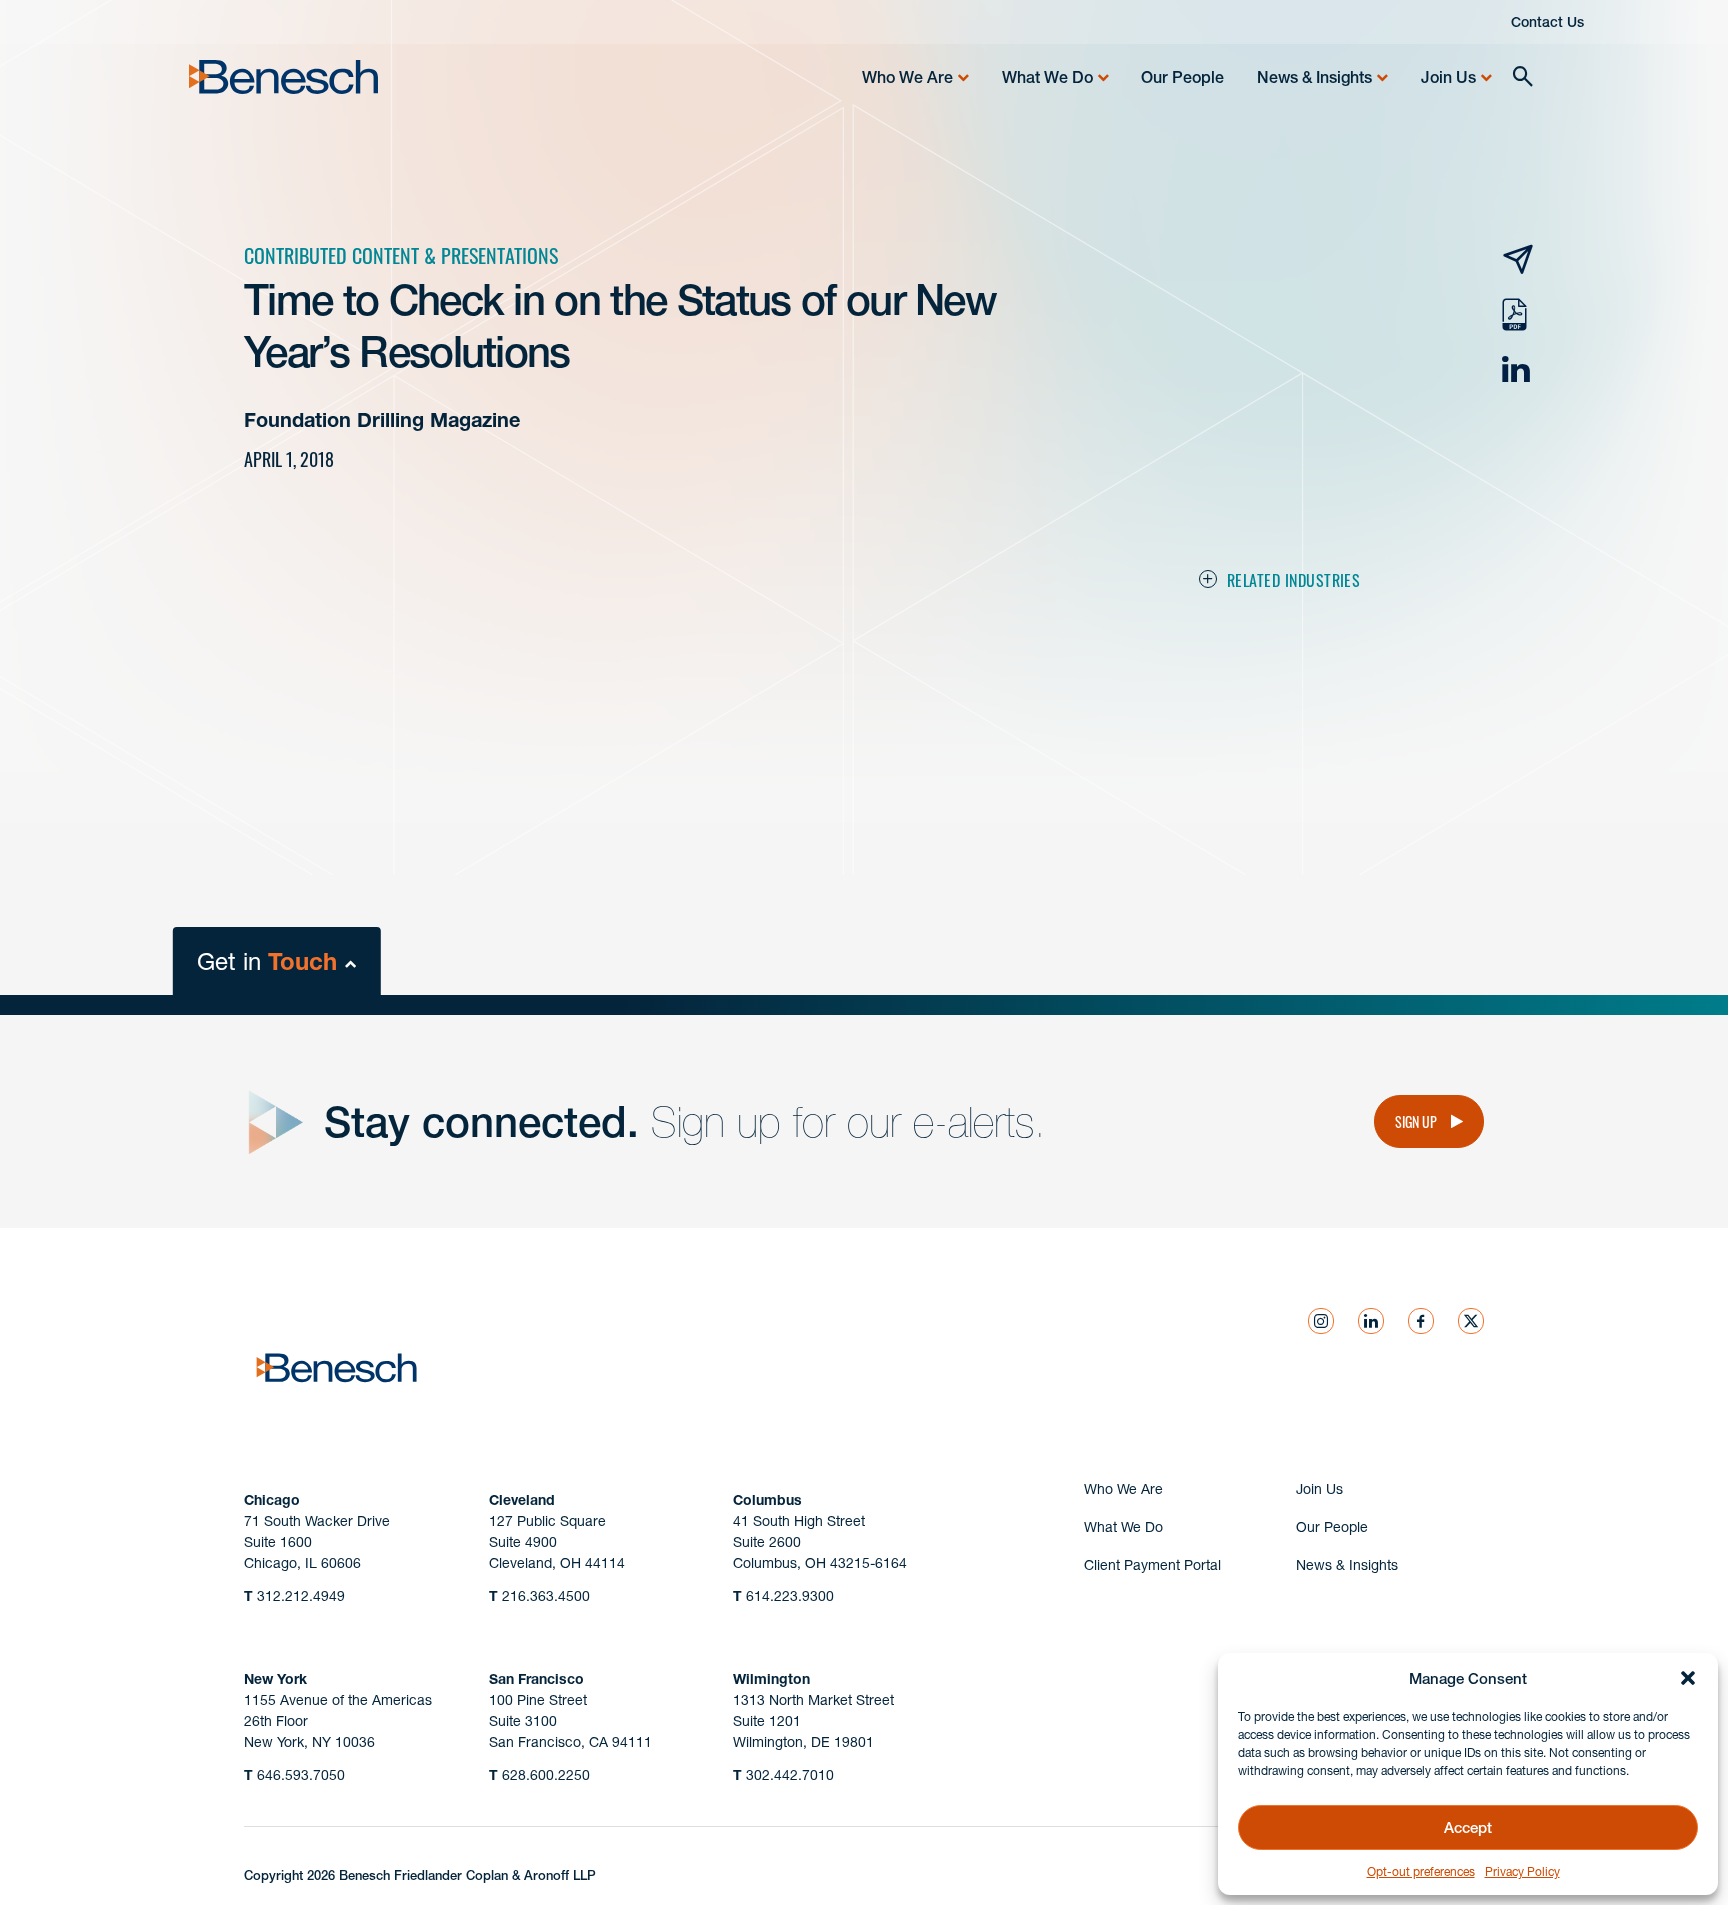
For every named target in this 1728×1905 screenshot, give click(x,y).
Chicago (272, 1500)
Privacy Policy (1522, 1871)
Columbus (767, 1500)
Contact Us (1547, 22)
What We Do (1047, 77)
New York (275, 1679)
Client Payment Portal (1152, 1565)
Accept (1468, 1827)
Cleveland (522, 1500)
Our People (1182, 77)
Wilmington (771, 1679)
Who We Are (907, 77)
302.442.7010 (783, 1775)
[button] (1688, 1678)
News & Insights (1314, 77)
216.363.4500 (539, 1596)
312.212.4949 (294, 1596)
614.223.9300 (783, 1596)
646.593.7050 (294, 1775)
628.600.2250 (539, 1775)
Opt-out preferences (1421, 1871)
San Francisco (536, 1679)
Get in (267, 961)
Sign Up (1416, 1121)
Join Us (1448, 77)
